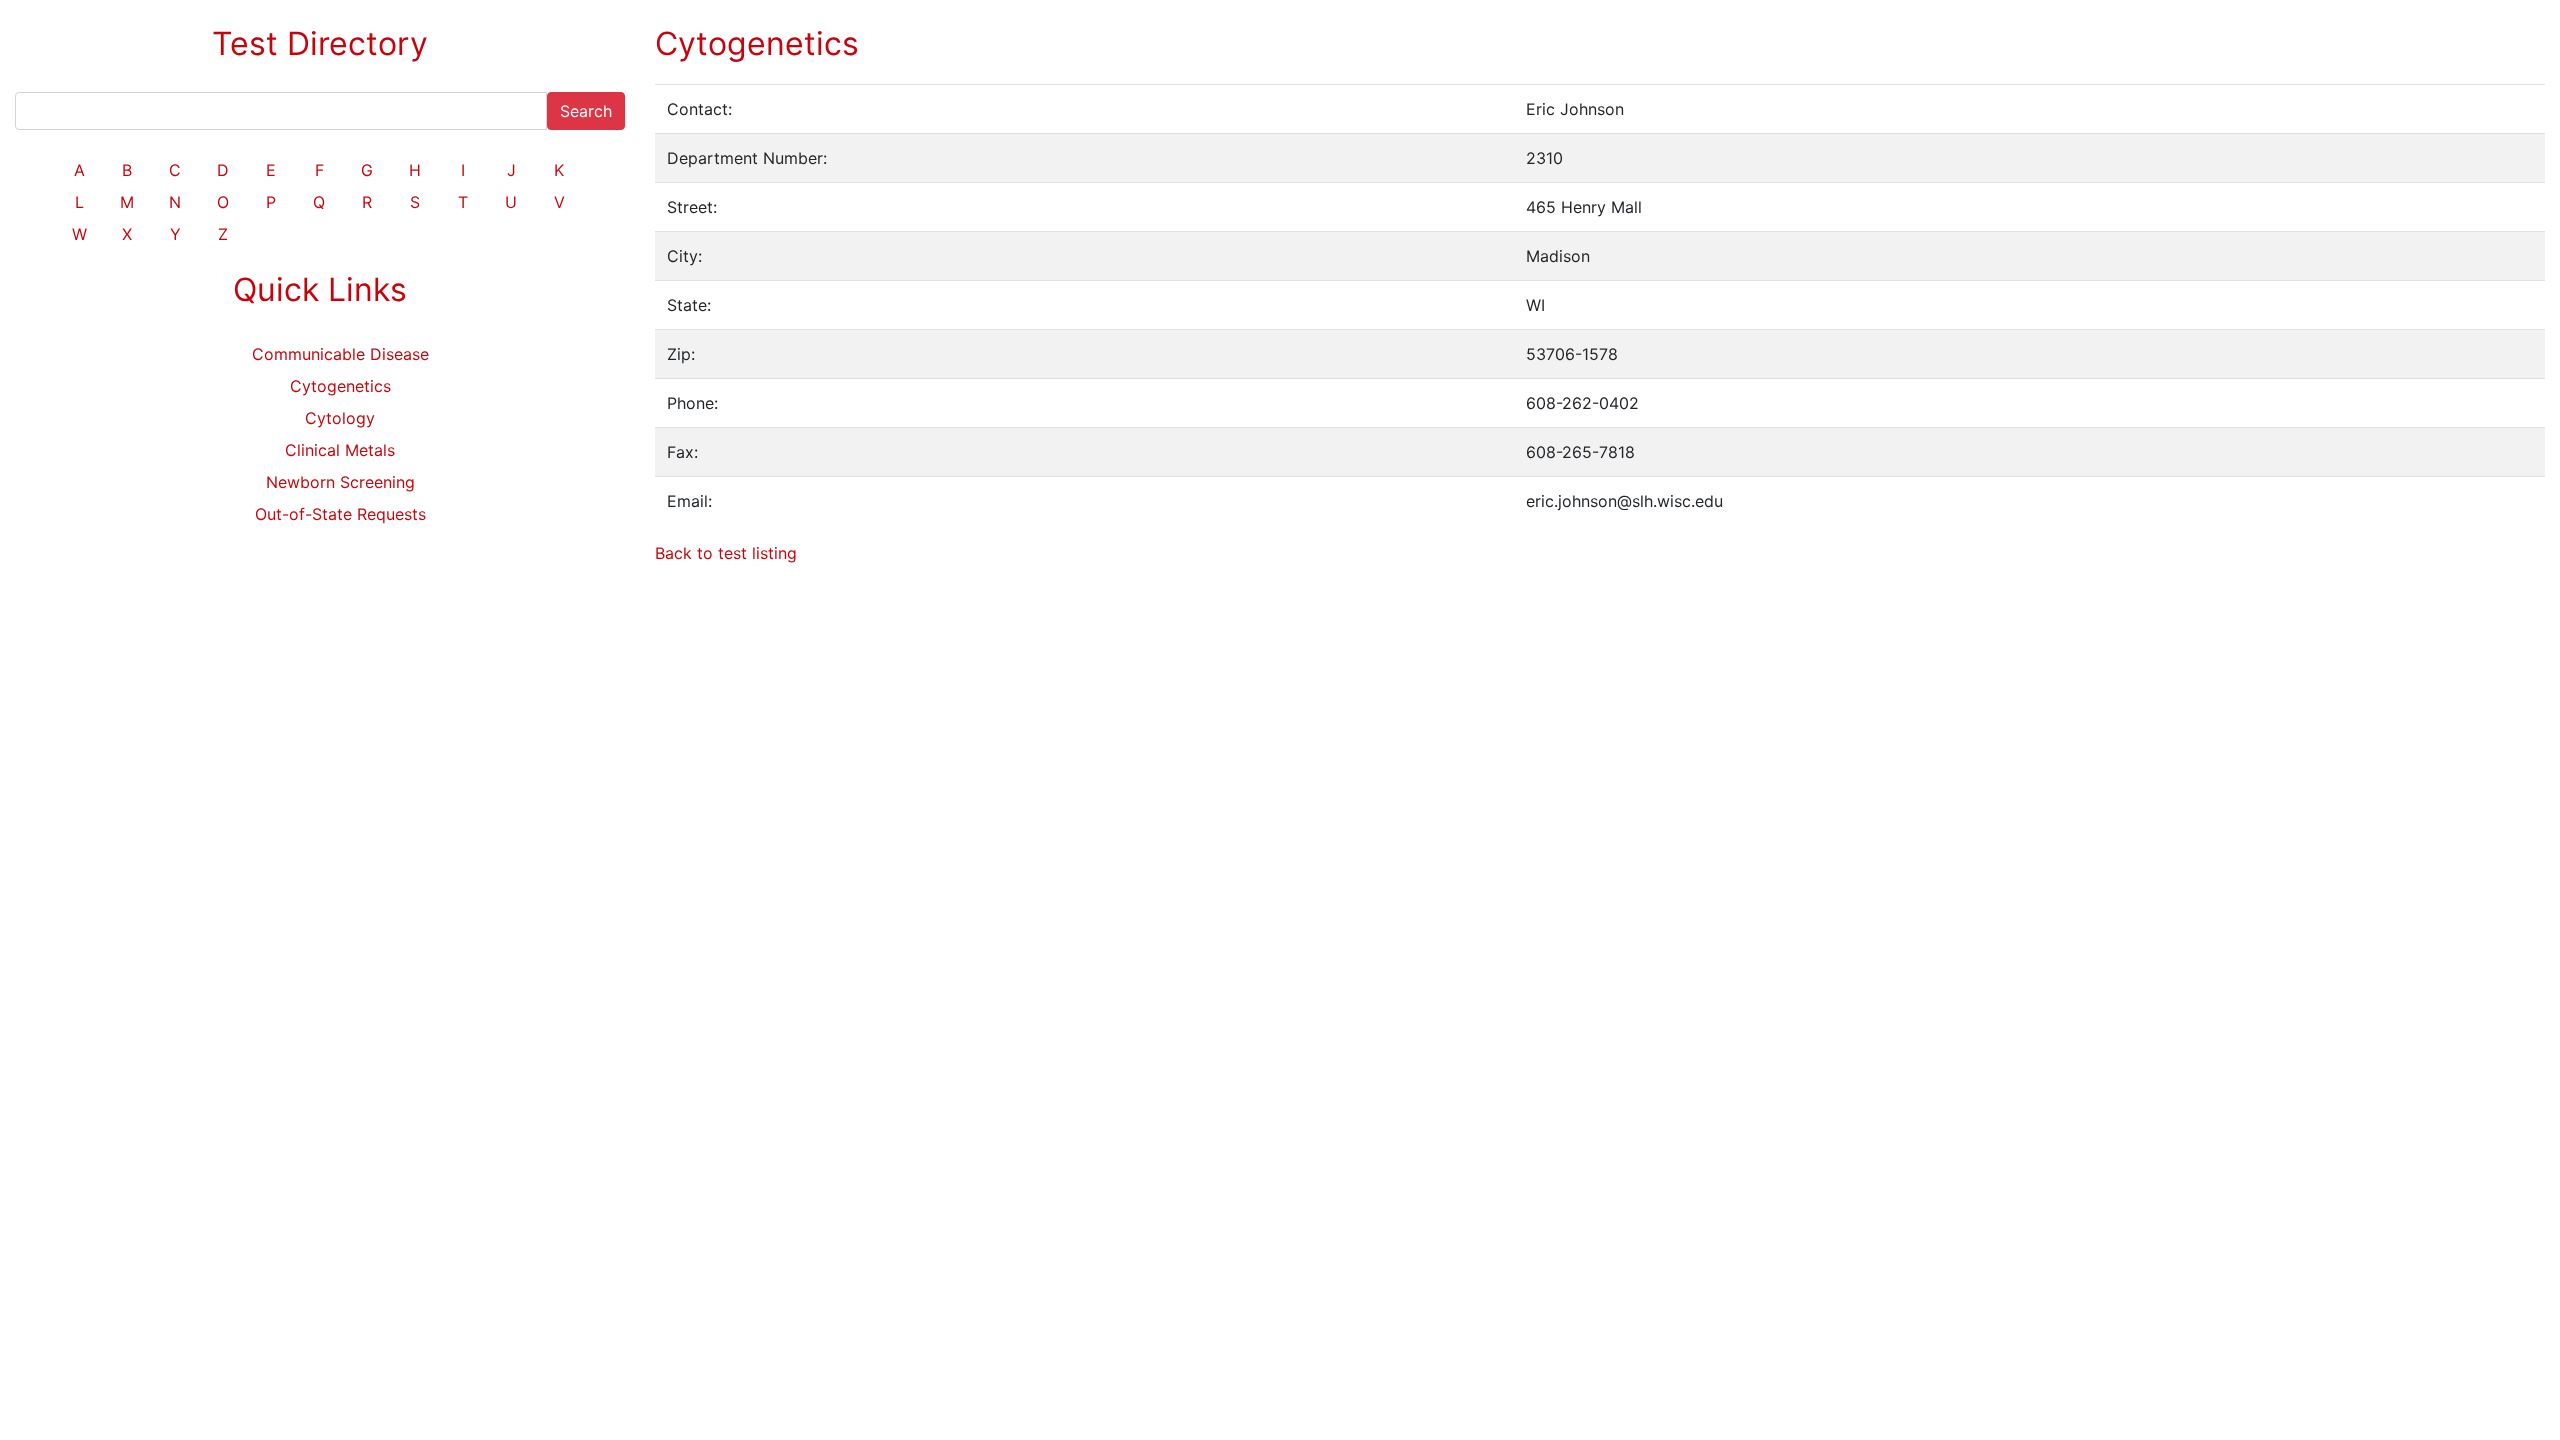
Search (586, 111)
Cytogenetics (340, 386)
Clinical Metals (340, 450)
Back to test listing (726, 553)
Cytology (340, 418)
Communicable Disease (340, 354)
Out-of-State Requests (340, 514)
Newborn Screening (340, 482)
